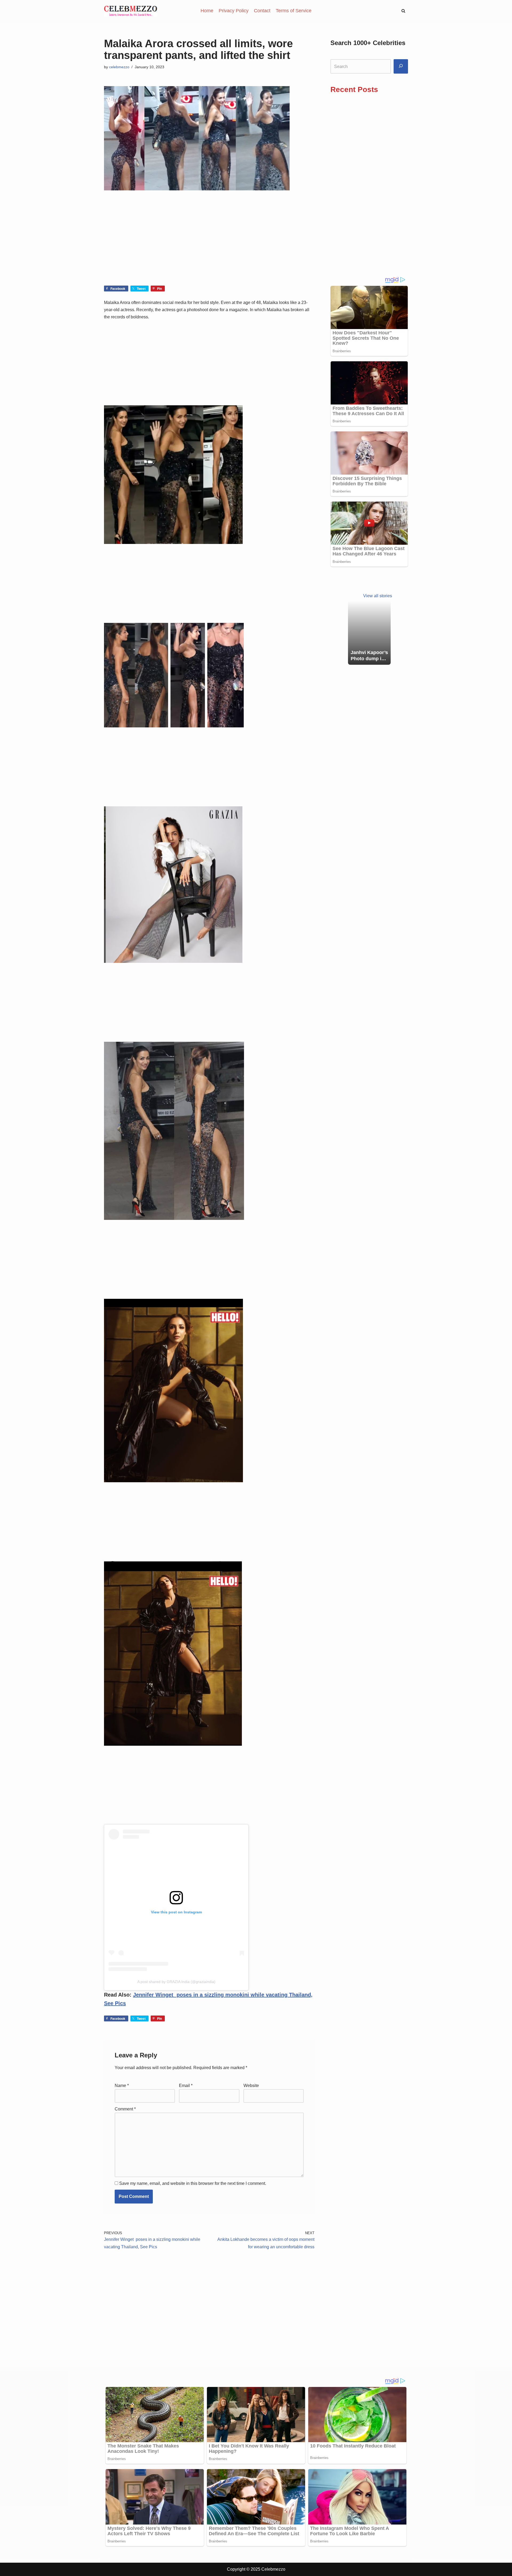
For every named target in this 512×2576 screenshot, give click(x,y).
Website (251, 2086)
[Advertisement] (209, 246)
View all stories (378, 596)
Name (122, 2086)
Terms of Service (294, 11)
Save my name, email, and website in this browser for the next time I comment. (193, 2183)
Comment (125, 2109)
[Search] (401, 67)
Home (207, 11)
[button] (403, 11)
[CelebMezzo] (131, 11)
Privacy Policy (234, 11)
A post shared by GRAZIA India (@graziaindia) (176, 1982)
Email (186, 2086)
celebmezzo (119, 67)
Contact (262, 11)
